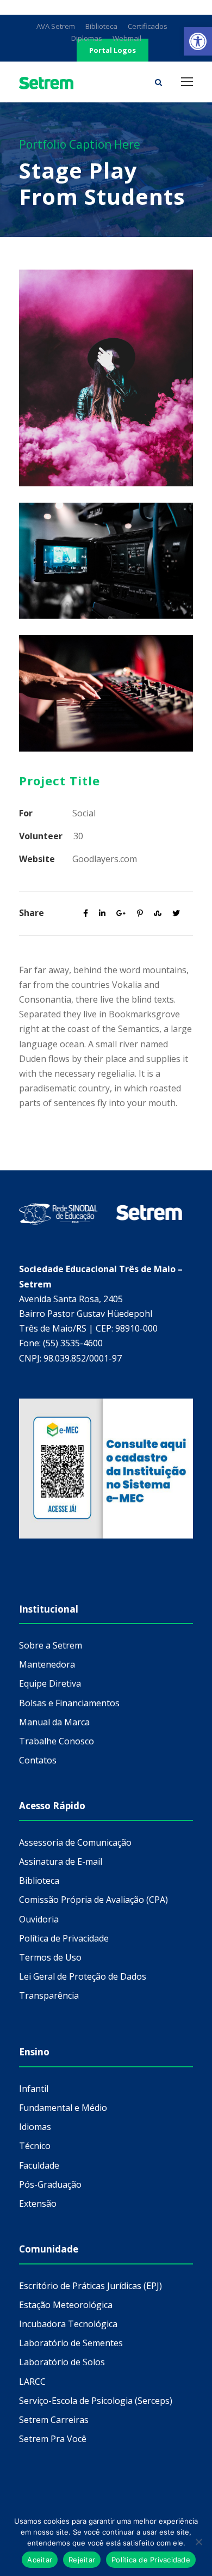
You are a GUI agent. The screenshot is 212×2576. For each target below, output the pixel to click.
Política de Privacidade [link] (64, 1938)
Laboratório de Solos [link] (62, 2362)
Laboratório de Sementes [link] (71, 2343)
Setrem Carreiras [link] (54, 2420)
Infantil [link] (34, 2089)
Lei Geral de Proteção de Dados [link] (83, 1976)
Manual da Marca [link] (54, 1722)
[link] (198, 41)
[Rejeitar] (198, 2542)
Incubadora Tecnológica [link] (68, 2324)
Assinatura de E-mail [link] (61, 1861)
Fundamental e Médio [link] (63, 2108)
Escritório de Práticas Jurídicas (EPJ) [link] (91, 2286)
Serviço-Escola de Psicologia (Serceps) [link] (96, 2401)
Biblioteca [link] (101, 26)
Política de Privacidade (151, 2560)
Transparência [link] (49, 1995)
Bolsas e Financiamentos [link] (69, 1703)
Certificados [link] (148, 26)
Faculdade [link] (39, 2165)
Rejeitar (82, 2560)
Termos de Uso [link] (50, 1957)
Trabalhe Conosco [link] (57, 1741)
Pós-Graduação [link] (50, 2184)
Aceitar (40, 2560)
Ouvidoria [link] (39, 1919)
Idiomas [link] (35, 2127)
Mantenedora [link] (47, 1664)
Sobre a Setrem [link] (51, 1645)
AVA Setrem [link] (56, 26)
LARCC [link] (32, 2382)
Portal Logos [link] (113, 50)
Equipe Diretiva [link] (50, 1683)
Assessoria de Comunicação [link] (75, 1842)
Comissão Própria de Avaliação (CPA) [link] (93, 1900)
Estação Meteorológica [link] (66, 2305)
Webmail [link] (127, 38)
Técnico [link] (35, 2146)
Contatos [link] (38, 1760)
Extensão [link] (38, 2203)
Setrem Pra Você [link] (53, 2439)
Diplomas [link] (87, 38)
